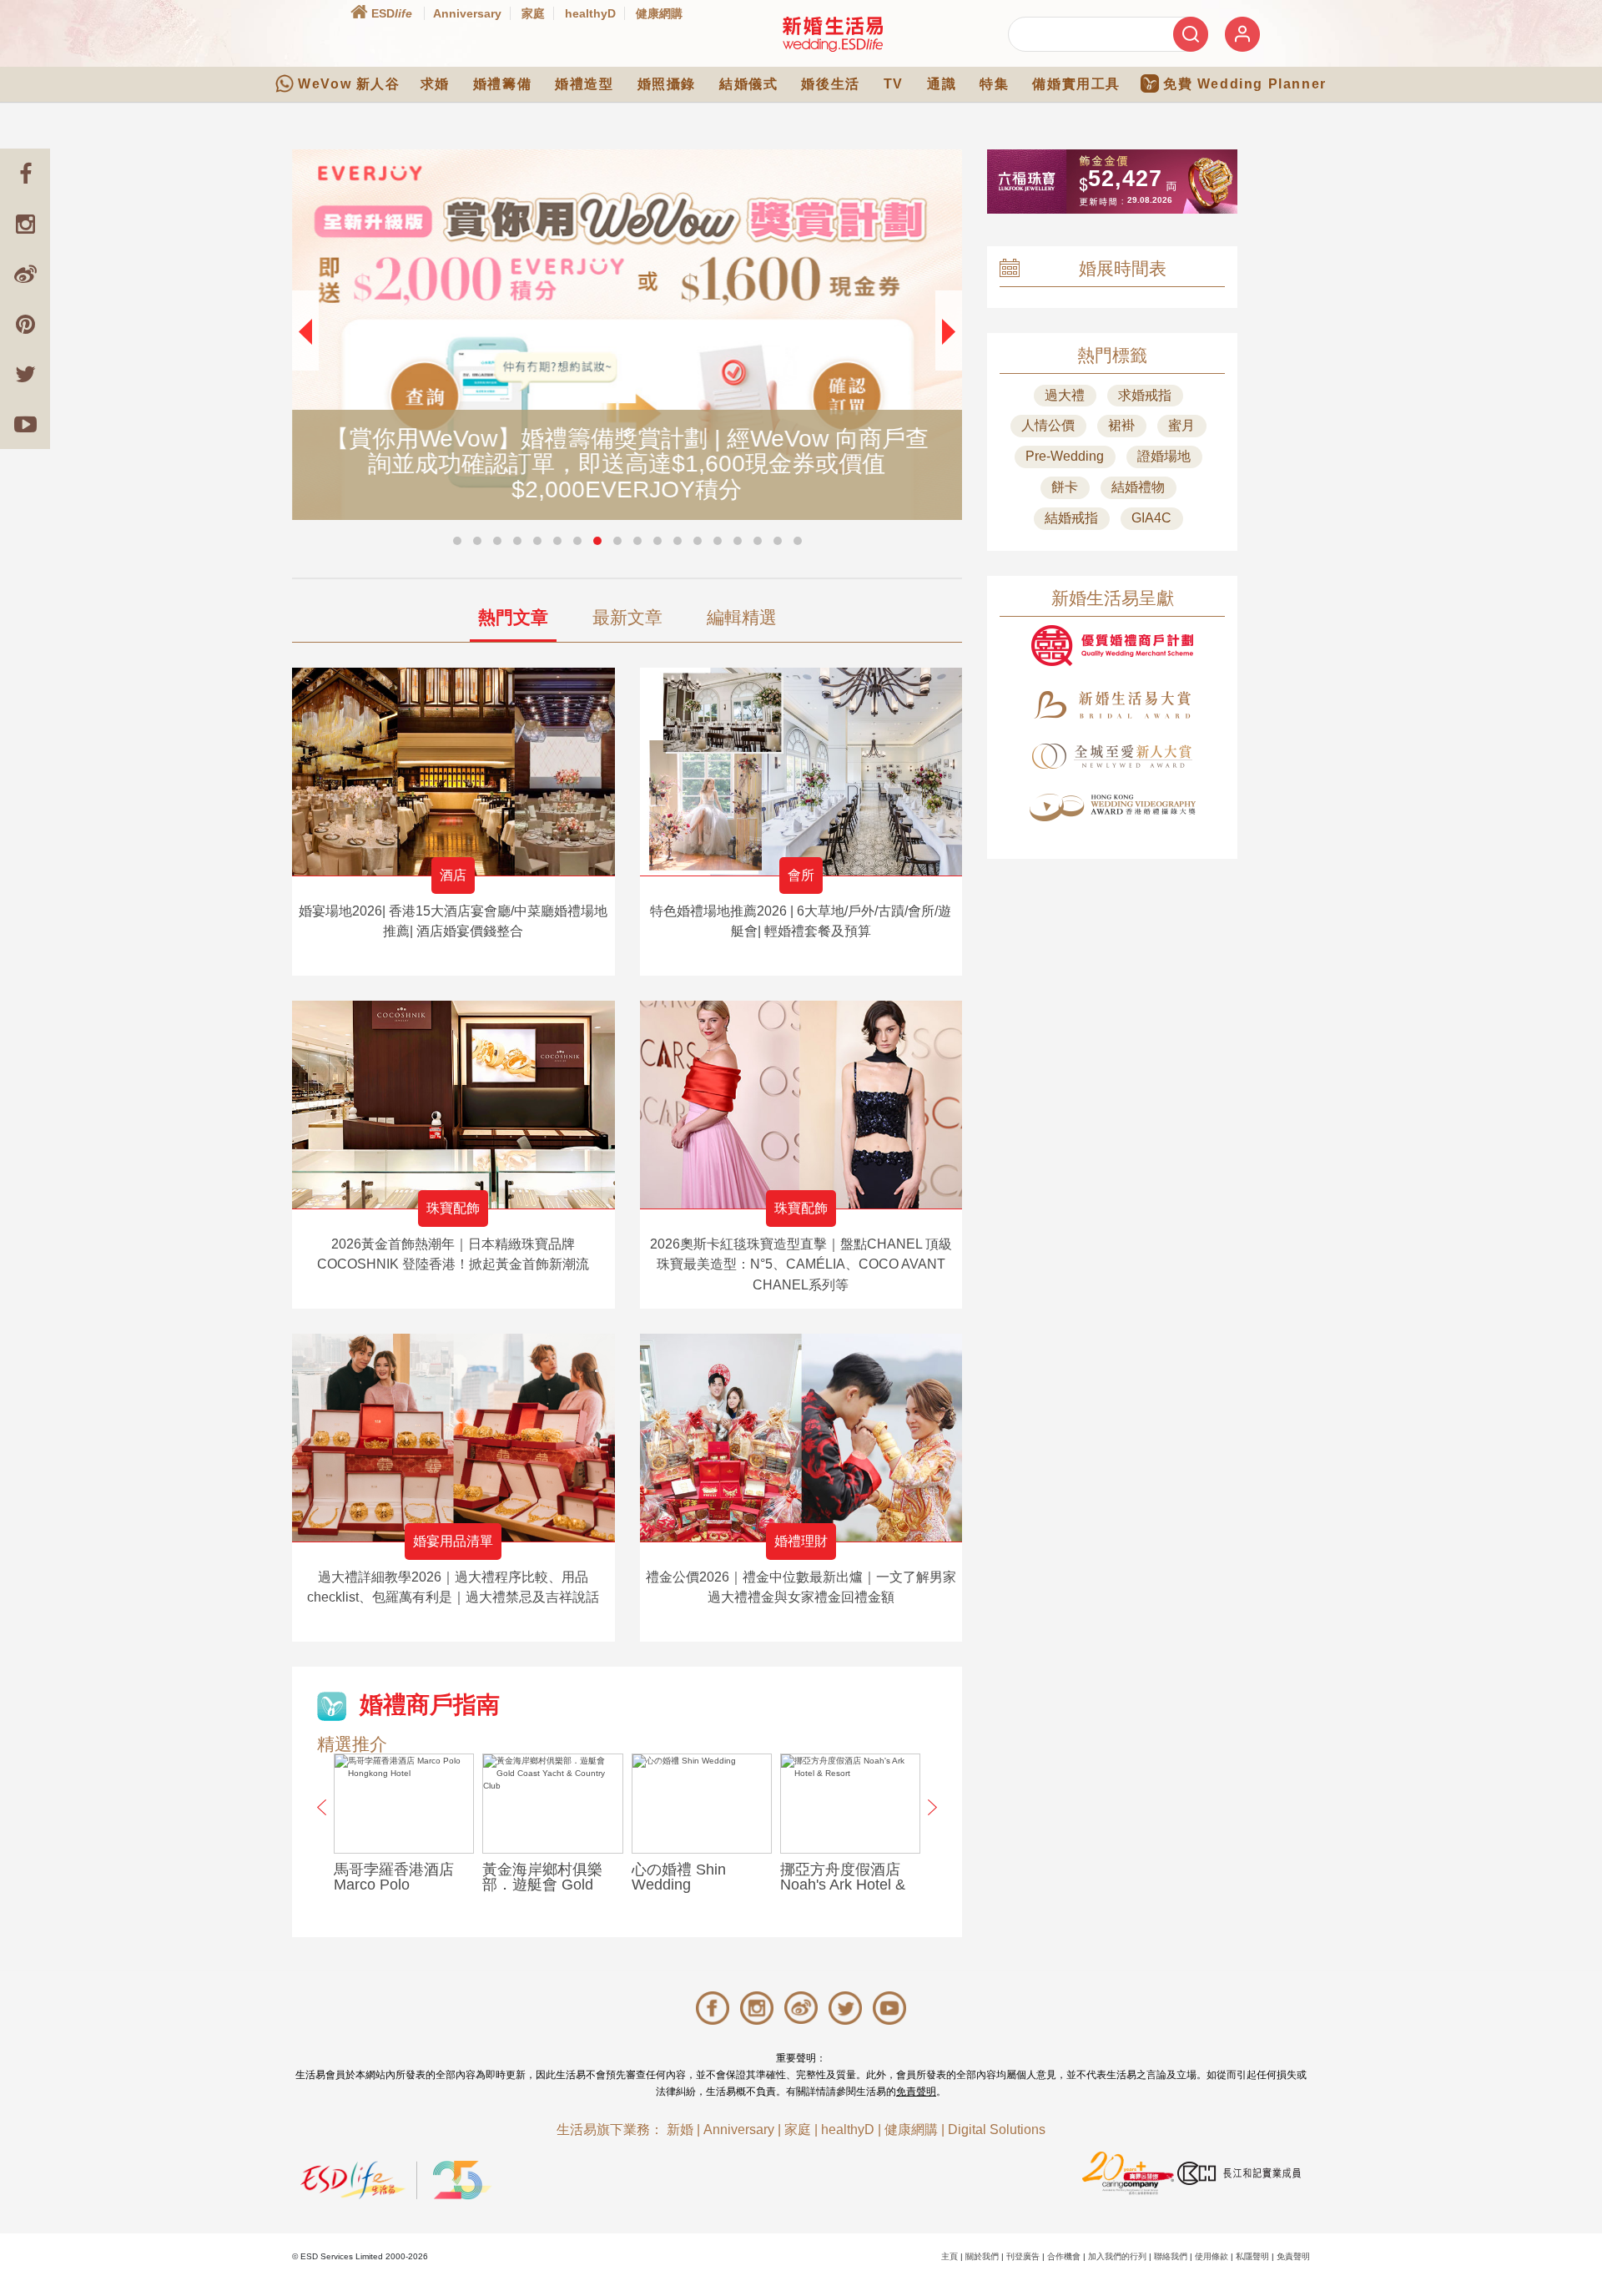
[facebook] (25, 174)
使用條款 (1212, 2256)
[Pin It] (25, 324)
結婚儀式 (748, 84)
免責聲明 (916, 2092)
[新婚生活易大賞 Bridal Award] (1112, 705)
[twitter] (25, 374)
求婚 (435, 84)
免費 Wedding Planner (1245, 84)
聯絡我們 (1171, 2256)
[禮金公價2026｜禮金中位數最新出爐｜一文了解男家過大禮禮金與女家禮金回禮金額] (801, 1438)
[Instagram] (25, 224)
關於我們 (982, 2256)
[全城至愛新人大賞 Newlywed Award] (1112, 756)
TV (894, 84)
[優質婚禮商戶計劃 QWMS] (1112, 646)
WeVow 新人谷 (349, 84)
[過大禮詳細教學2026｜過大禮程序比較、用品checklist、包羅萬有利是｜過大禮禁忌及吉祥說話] (453, 1438)
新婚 (680, 2129)
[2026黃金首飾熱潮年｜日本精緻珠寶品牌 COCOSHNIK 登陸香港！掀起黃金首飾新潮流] (453, 1105)
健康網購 (659, 13)
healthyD (590, 13)
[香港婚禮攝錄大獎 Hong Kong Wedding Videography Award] (1112, 807)
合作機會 (1064, 2256)
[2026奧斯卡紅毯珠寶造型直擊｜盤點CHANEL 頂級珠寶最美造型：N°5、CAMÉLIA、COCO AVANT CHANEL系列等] (801, 1105)
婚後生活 (830, 84)
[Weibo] (25, 274)
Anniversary (467, 13)
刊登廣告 (1023, 2256)
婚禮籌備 (502, 84)
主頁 (950, 2256)
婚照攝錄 (667, 84)
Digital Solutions (997, 2129)
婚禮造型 (584, 84)
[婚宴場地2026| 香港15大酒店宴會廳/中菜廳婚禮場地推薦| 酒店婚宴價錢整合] (453, 772)
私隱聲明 (1252, 2256)
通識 (942, 84)
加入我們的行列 (1117, 2256)
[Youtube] (25, 424)
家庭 (533, 13)
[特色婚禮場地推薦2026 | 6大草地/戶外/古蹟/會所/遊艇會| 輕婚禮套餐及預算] (801, 772)
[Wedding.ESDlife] (833, 34)
